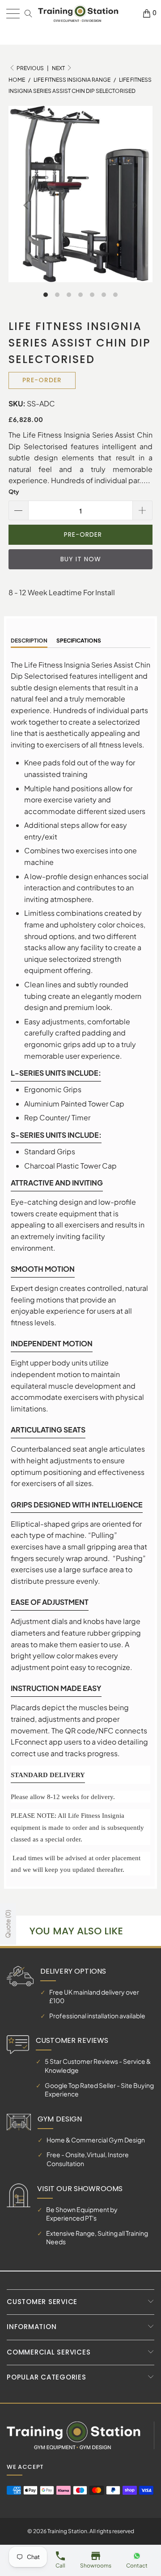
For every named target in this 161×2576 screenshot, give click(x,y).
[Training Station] (78, 14)
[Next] (134, 205)
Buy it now (81, 559)
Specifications (79, 641)
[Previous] (27, 205)
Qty (14, 492)
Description (29, 641)
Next (59, 68)
